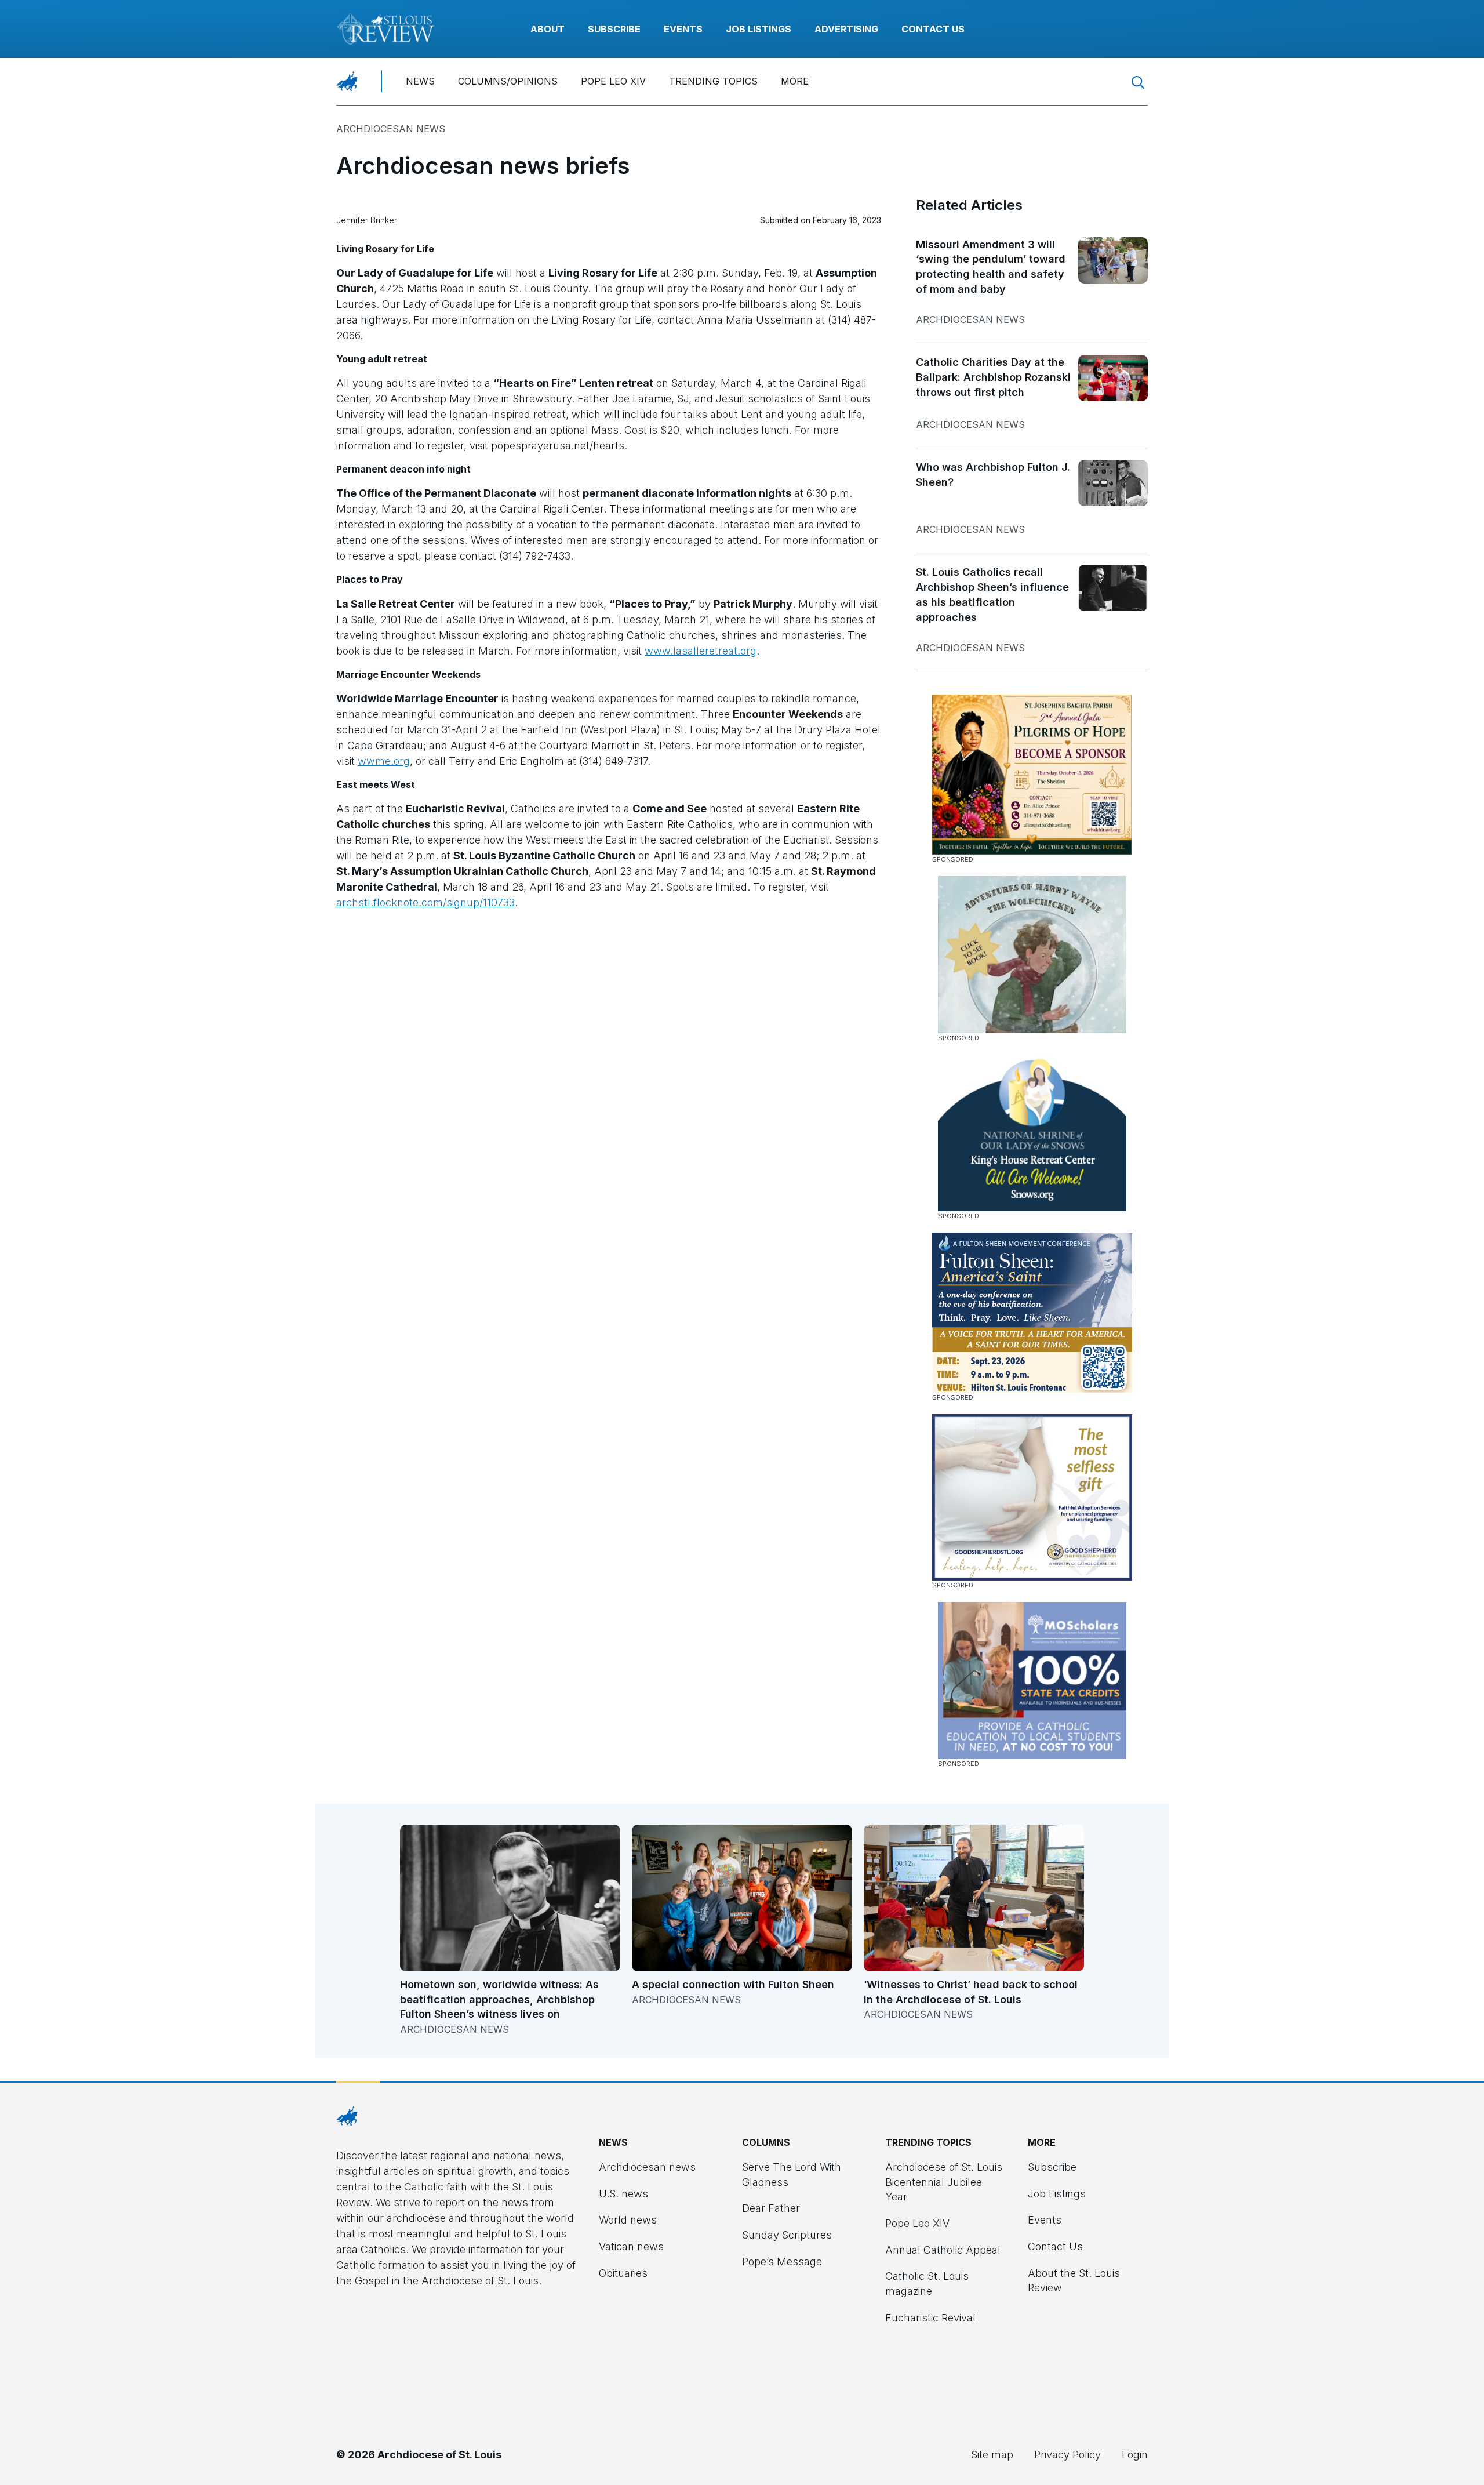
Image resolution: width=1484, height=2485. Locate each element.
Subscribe (614, 29)
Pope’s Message (782, 2261)
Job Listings (759, 29)
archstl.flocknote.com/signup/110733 (425, 902)
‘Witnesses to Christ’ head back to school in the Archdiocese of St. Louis (971, 1992)
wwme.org (384, 761)
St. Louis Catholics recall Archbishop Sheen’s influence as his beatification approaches (992, 594)
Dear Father (771, 2208)
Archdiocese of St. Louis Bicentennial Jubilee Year (944, 2182)
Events (683, 29)
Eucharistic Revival (930, 2318)
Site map (992, 2455)
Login (1135, 2455)
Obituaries (623, 2273)
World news (628, 2220)
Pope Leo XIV (613, 81)
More (795, 81)
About (548, 29)
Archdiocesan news (391, 129)
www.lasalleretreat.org (701, 651)
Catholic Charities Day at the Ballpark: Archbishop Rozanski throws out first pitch (993, 377)
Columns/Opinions (508, 81)
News (420, 81)
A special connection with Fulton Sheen (733, 1984)
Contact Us (933, 29)
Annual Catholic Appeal (943, 2250)
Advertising (846, 29)
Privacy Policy (1067, 2455)
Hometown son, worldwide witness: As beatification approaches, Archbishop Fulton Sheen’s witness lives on (499, 1999)
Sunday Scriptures (787, 2235)
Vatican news (631, 2246)
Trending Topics (713, 81)
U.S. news (623, 2194)
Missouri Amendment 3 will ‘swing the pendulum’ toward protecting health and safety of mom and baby (991, 267)
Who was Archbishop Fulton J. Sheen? (993, 475)
